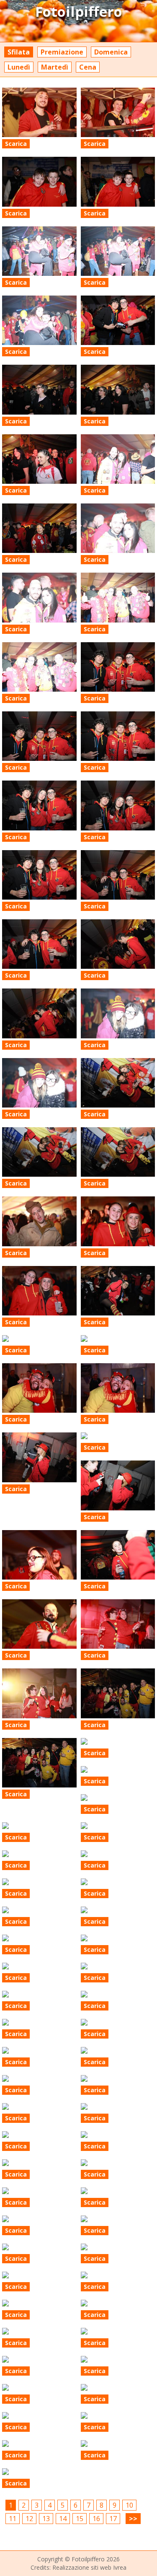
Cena (88, 67)
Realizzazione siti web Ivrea (89, 2567)
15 (80, 2519)
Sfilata (19, 52)
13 (46, 2519)
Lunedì (19, 67)
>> (133, 2519)
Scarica (16, 144)
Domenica (111, 52)
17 (113, 2519)
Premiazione (62, 52)
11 (13, 2519)
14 (63, 2519)
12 (29, 2519)
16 (96, 2519)
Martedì (55, 67)
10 (129, 2505)
